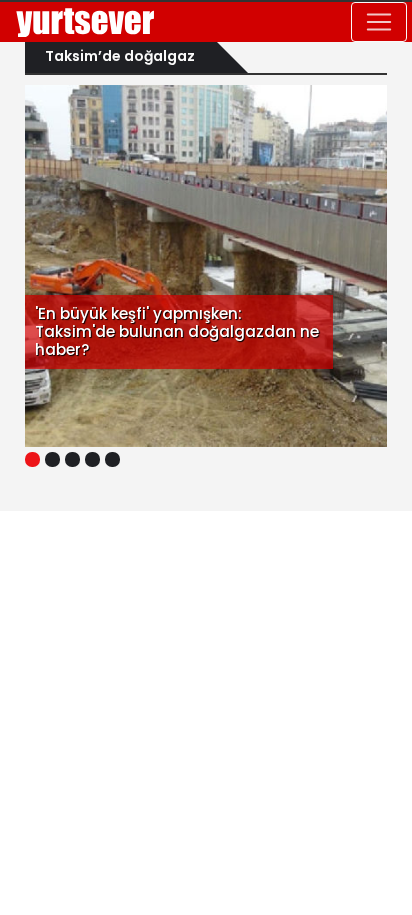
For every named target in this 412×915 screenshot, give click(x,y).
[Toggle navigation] (379, 22)
